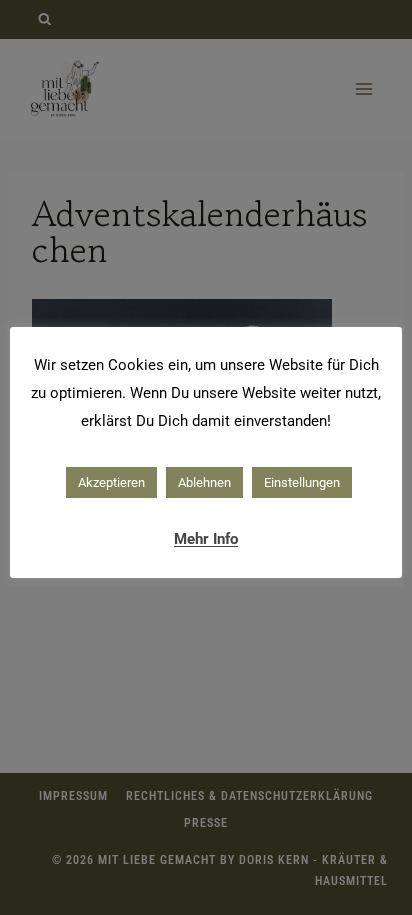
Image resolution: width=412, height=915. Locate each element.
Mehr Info (206, 539)
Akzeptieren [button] (111, 482)
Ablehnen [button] (204, 482)
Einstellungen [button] (302, 482)
